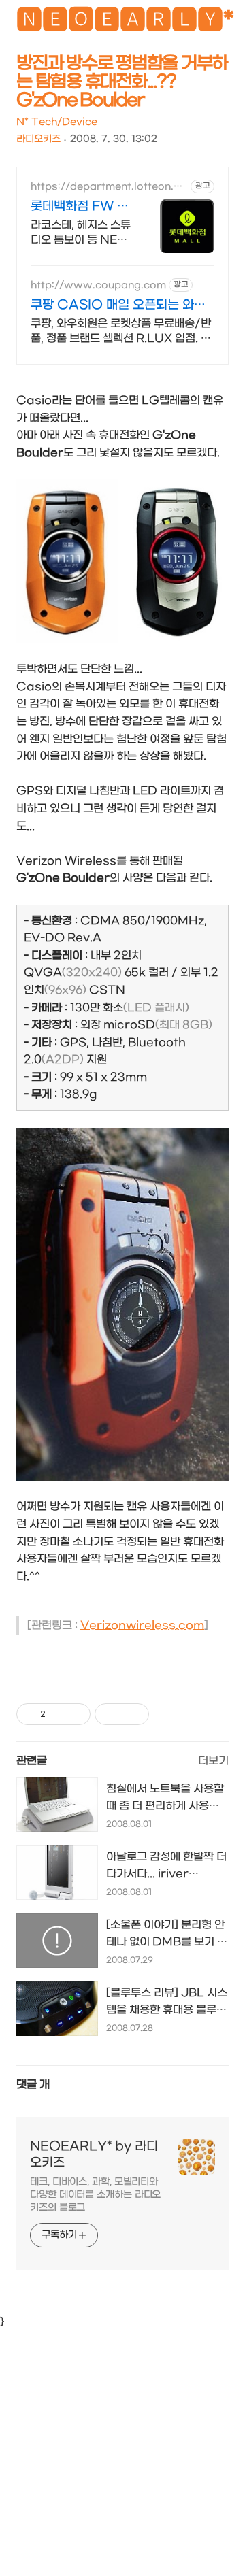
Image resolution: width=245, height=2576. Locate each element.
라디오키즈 (38, 139)
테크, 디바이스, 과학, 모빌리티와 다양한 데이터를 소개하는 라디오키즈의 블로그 (95, 2195)
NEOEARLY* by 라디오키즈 (94, 2155)
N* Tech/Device (57, 122)
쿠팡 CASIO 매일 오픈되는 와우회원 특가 (118, 306)
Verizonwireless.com (142, 1625)
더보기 (213, 1761)
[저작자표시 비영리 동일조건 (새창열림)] (167, 1714)
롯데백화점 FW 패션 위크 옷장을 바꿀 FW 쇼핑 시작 (80, 207)
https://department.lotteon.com (109, 187)
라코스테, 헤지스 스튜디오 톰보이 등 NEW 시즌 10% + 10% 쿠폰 (81, 233)
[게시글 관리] (75, 1714)
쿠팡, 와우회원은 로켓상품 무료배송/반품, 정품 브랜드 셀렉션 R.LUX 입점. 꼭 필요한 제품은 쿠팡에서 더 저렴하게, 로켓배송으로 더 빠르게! (121, 332)
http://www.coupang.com (98, 285)
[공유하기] (58, 1714)
